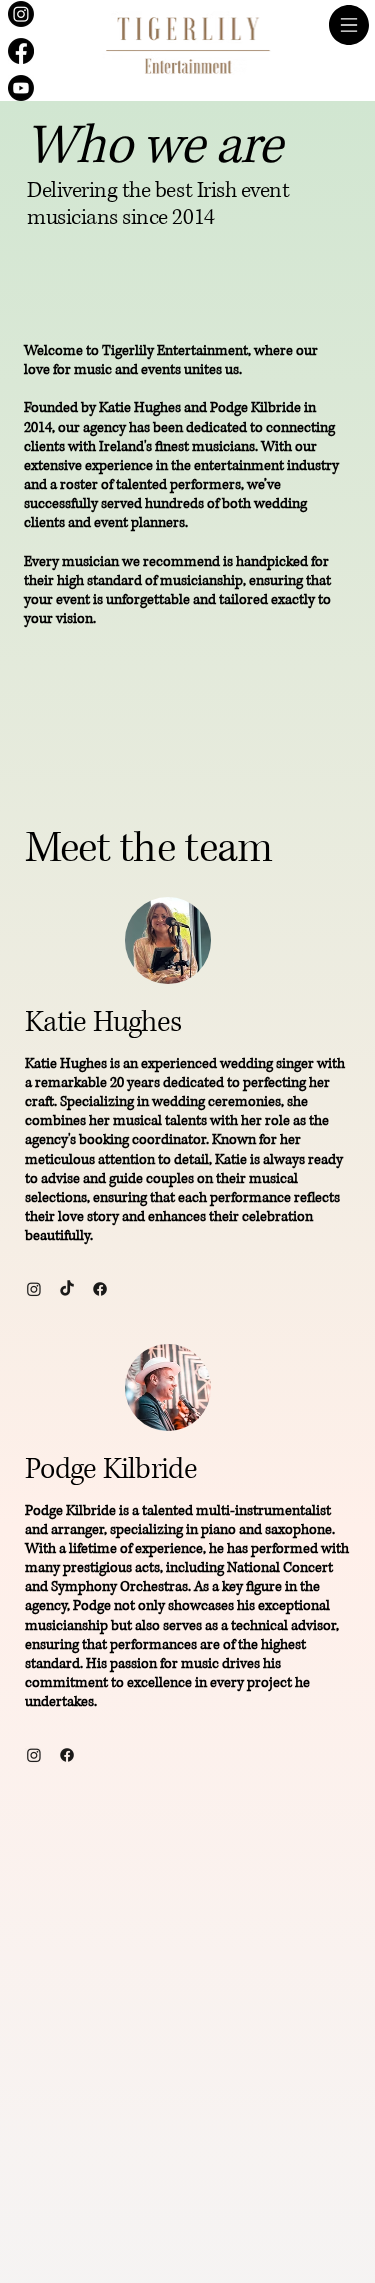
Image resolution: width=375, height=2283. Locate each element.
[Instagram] (21, 14)
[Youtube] (21, 88)
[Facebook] (21, 51)
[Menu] (350, 25)
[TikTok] (67, 1289)
